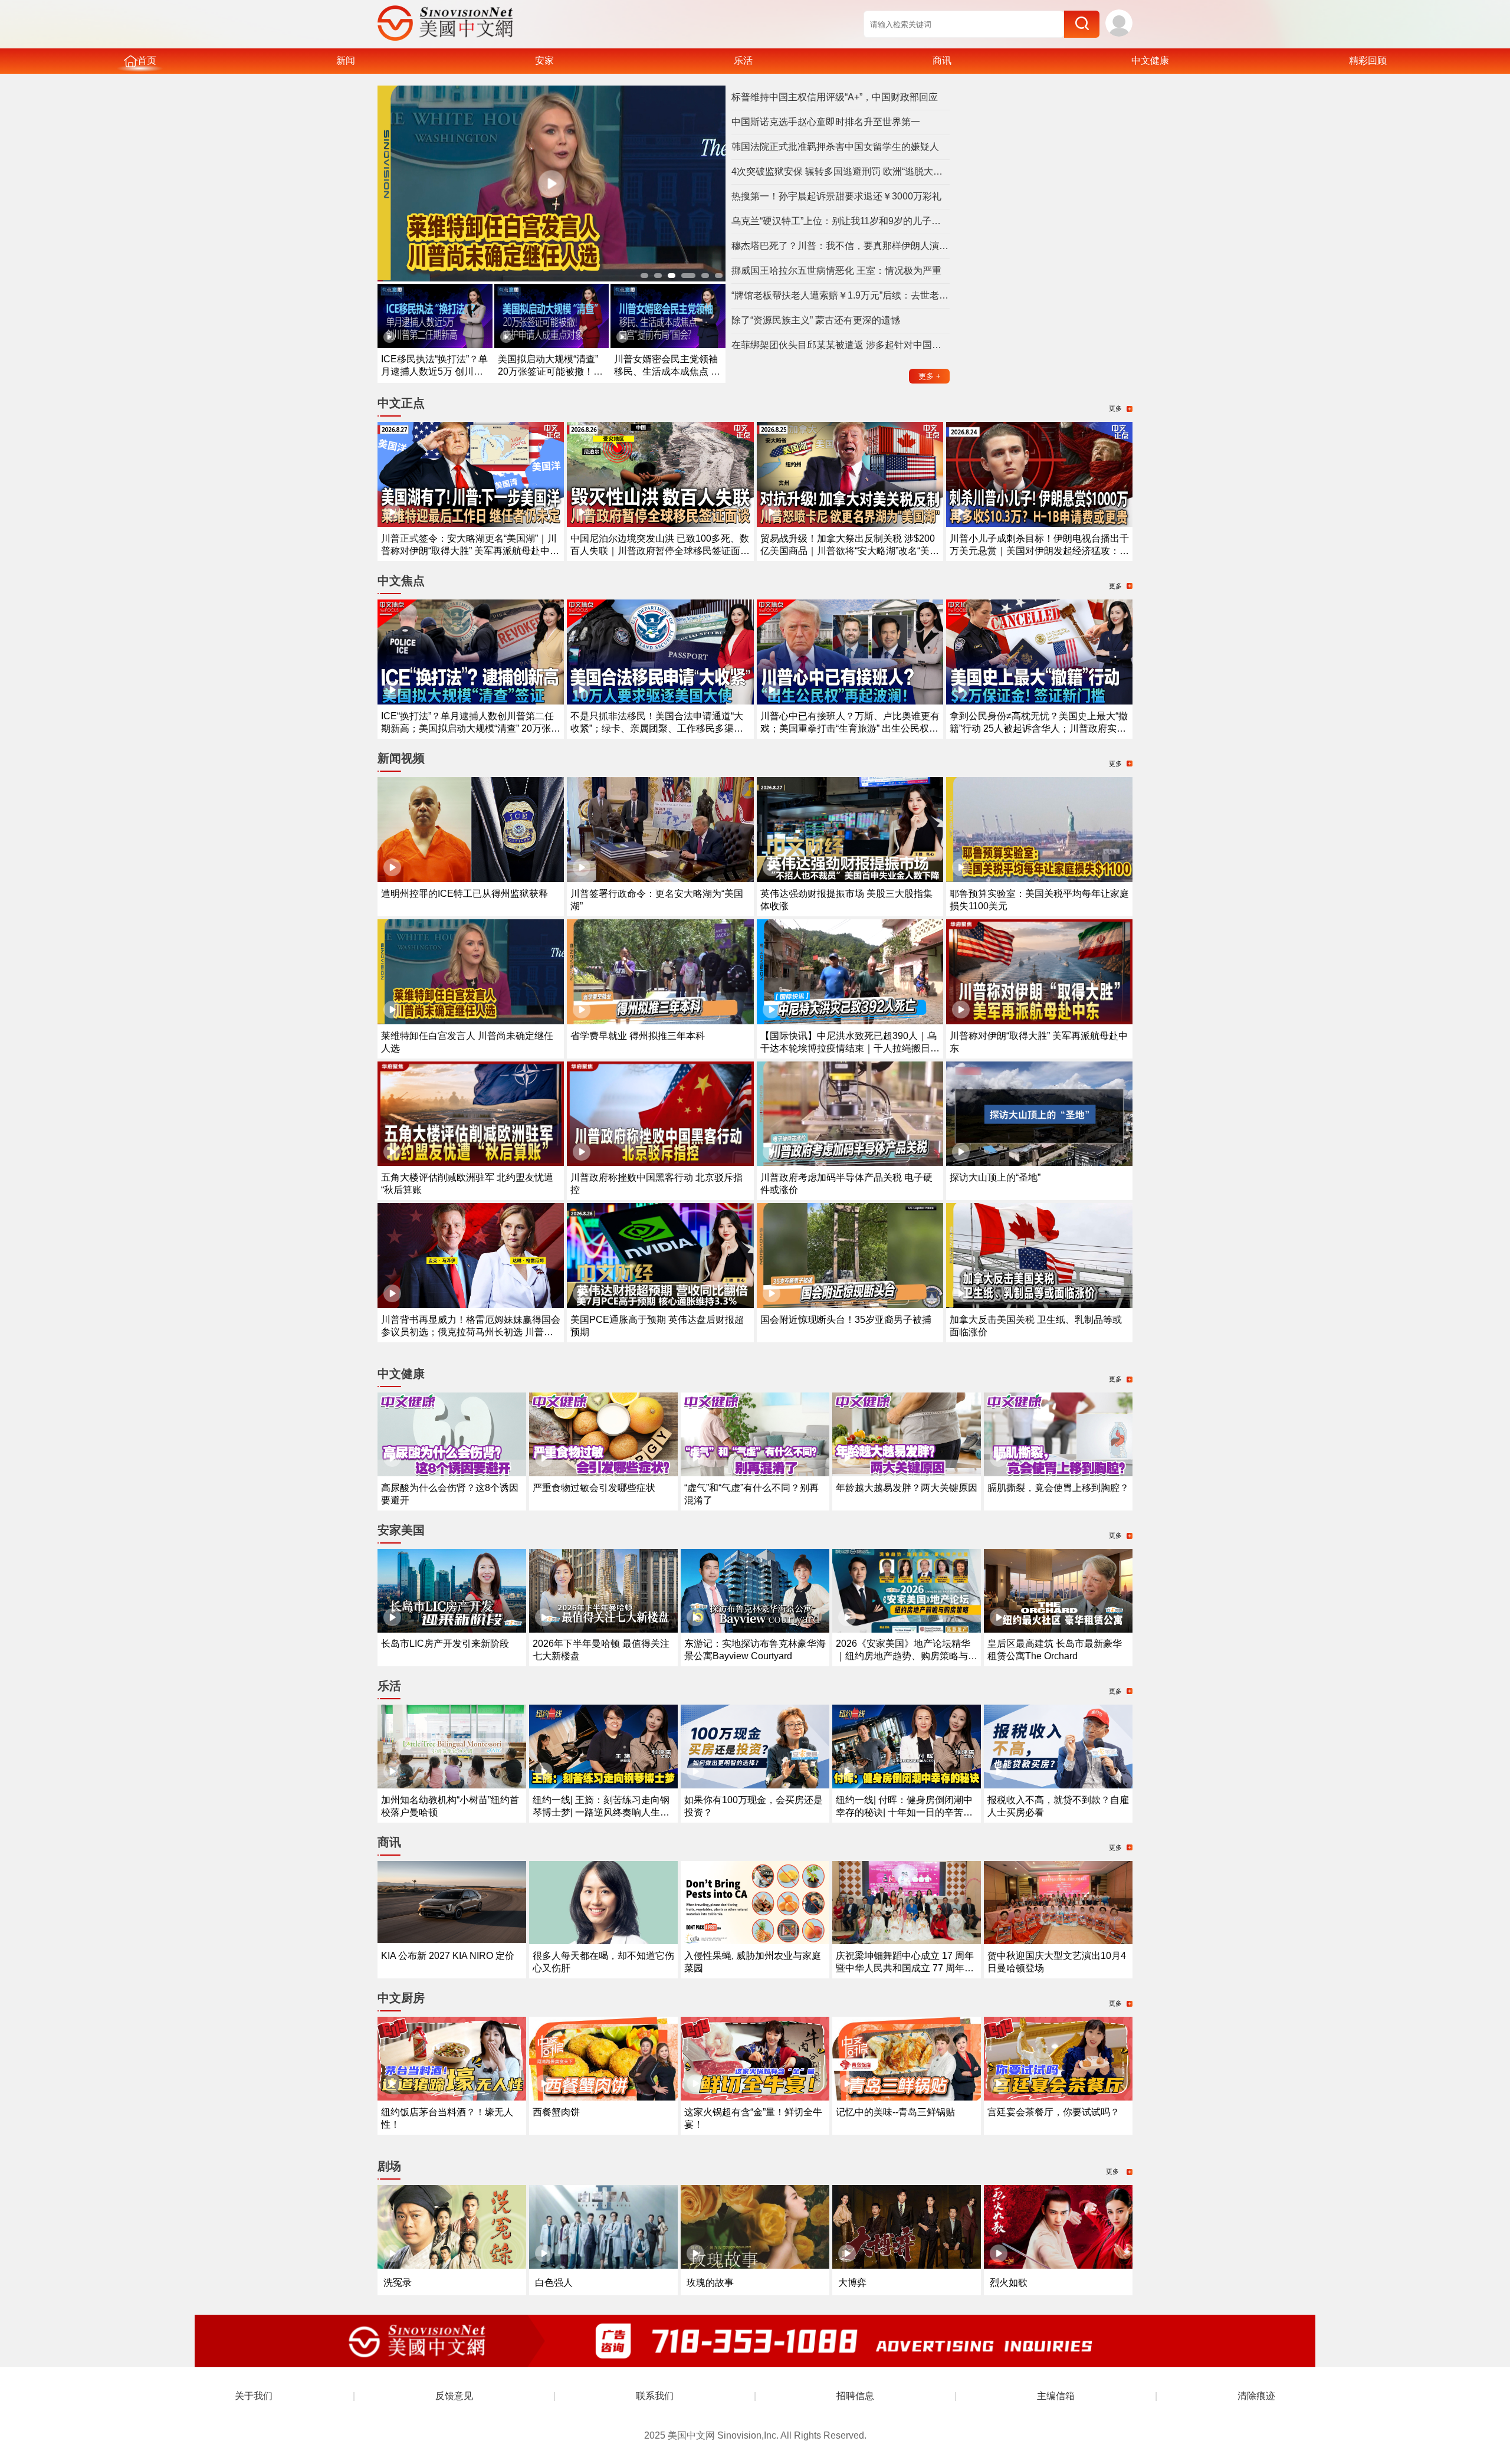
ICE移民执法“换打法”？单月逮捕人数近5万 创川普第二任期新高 (434, 371)
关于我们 (254, 2396)
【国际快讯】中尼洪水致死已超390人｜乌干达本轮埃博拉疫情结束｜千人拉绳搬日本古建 (850, 1048)
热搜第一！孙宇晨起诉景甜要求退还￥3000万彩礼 (836, 196)
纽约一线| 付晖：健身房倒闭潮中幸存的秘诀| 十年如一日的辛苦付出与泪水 (904, 1812)
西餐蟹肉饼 (556, 2112)
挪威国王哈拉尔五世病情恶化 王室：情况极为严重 (836, 271)
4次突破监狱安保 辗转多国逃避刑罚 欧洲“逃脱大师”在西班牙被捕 (841, 171)
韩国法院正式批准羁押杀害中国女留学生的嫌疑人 (835, 147)
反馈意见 (454, 2396)
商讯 (942, 60)
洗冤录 (398, 2283)
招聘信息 (855, 2396)
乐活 (743, 60)
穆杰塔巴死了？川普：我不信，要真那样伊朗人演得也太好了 (841, 246)
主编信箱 (1056, 2396)
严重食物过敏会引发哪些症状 (594, 1488)
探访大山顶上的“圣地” (995, 1177)
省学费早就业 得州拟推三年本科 (638, 1036)
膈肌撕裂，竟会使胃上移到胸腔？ (1058, 1488)
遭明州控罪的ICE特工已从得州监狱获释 (465, 894)
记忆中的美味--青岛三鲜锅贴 (895, 2112)
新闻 (346, 60)
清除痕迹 (1256, 2396)
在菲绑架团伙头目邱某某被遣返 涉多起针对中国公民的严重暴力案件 (841, 345)
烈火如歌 (1009, 2283)
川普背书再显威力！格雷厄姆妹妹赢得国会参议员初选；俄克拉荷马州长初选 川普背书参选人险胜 (471, 1332)
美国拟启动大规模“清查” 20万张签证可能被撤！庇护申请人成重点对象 (550, 371)
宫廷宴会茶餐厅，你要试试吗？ (1053, 2112)
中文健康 (1150, 60)
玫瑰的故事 (710, 2283)
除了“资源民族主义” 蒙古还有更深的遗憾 (816, 320)
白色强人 (554, 2283)
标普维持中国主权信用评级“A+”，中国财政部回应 (835, 97)
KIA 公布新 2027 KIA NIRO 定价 (448, 1956)
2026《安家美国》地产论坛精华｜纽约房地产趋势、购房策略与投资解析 (907, 1656)
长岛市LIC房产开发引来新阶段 (445, 1644)
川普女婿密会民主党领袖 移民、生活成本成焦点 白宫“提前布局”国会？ (667, 371)
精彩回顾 (1368, 60)
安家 (544, 60)
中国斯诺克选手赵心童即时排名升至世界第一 (826, 122)
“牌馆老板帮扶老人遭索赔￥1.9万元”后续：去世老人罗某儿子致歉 (841, 295)
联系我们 (655, 2396)
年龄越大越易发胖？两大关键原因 (907, 1488)
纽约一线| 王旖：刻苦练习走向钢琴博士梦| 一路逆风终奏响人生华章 (601, 1812)
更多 (930, 376)
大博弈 (852, 2283)
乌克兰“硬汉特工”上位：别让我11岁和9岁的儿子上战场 (841, 221)
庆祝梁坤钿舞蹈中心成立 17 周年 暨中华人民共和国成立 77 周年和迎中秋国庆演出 (905, 1968)
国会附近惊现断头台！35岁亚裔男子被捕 (846, 1320)
